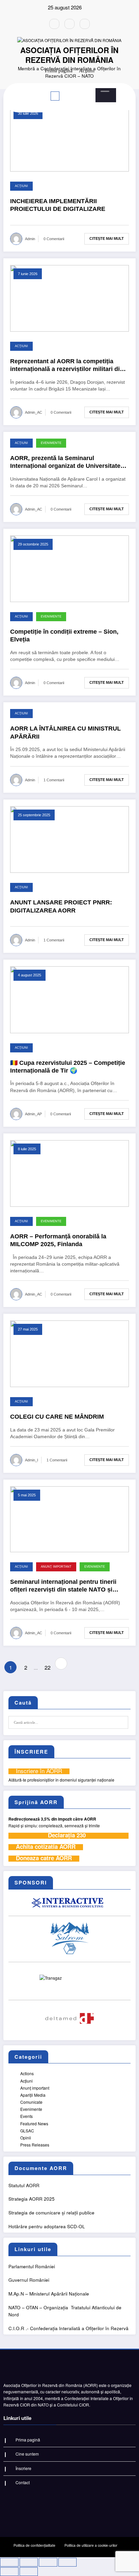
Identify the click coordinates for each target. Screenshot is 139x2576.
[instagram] (69, 24)
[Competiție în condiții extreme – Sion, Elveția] (69, 568)
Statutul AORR (24, 2185)
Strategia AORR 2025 (32, 2199)
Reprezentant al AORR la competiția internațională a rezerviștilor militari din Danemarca (67, 366)
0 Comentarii (54, 239)
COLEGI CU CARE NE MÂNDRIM (57, 1417)
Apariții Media (33, 2095)
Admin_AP (33, 1114)
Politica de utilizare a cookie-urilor (91, 2545)
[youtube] (85, 24)
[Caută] (105, 91)
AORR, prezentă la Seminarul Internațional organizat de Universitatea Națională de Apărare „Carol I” (67, 462)
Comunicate (31, 2102)
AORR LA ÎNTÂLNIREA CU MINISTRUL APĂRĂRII (65, 732)
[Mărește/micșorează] (9, 2562)
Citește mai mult (107, 238)
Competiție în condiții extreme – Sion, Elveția (64, 636)
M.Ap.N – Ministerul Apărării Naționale (49, 2294)
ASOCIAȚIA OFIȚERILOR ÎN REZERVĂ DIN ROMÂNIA (69, 55)
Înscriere (23, 2468)
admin (30, 239)
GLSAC (27, 2131)
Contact (23, 2482)
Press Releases (35, 2145)
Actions (27, 2073)
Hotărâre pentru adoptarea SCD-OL (47, 2226)
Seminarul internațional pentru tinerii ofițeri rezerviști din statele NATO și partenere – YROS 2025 (63, 1586)
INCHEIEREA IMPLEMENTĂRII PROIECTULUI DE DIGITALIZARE (58, 205)
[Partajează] (48, 2562)
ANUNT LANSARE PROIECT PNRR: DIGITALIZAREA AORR (61, 906)
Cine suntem (27, 2454)
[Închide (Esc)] (68, 2562)
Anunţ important (56, 1567)
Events (26, 2116)
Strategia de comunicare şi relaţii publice (51, 2213)
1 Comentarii (54, 780)
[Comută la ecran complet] (29, 2562)
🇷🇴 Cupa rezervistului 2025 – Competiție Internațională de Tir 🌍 (68, 1067)
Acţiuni (21, 186)
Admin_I (32, 1460)
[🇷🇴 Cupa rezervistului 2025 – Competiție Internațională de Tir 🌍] (69, 999)
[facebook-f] (54, 24)
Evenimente (51, 443)
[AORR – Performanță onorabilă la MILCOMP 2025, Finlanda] (69, 1173)
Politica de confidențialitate (34, 2545)
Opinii (26, 2138)
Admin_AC (34, 412)
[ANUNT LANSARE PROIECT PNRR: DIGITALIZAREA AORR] (69, 839)
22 (48, 1667)
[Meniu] (55, 96)
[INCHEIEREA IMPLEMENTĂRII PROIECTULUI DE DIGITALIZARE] (69, 137)
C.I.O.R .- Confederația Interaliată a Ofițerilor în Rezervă (68, 2328)
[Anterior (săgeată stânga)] (9, 2572)
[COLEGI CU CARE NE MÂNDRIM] (69, 1353)
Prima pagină (28, 2440)
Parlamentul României (32, 2266)
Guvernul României (29, 2280)
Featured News (34, 2123)
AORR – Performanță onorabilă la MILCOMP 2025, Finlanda (58, 1240)
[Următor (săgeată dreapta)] (29, 2572)
